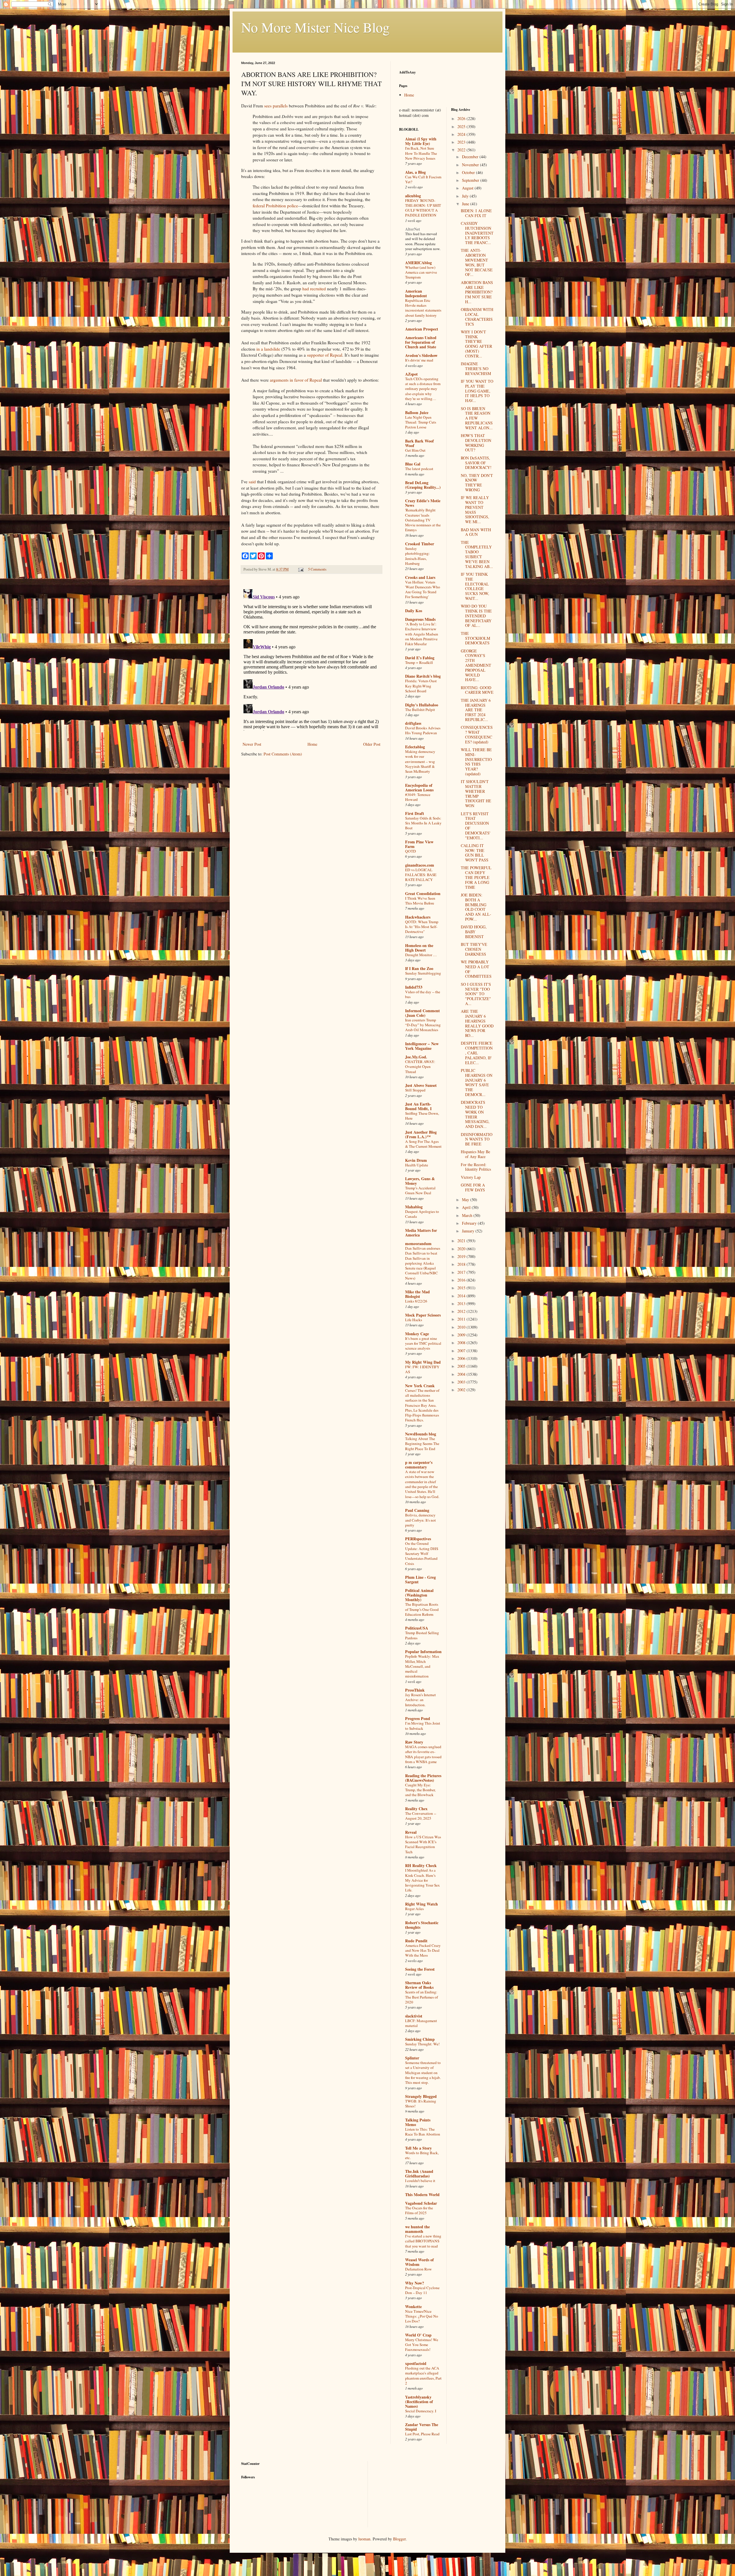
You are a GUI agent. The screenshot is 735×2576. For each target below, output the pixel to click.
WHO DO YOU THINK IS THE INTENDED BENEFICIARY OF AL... (476, 616)
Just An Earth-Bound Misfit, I (418, 1106)
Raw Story (414, 1742)
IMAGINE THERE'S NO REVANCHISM (476, 369)
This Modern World (422, 2195)
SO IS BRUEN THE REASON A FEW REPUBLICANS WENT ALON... (477, 418)
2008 (462, 1343)
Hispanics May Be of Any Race (475, 1154)
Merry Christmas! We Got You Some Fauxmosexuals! (422, 2345)
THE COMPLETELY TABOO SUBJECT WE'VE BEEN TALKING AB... (477, 554)
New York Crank (420, 1386)
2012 (462, 1311)
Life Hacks (414, 1320)
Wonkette (413, 2307)
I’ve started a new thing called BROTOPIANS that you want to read (423, 2241)
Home (312, 744)
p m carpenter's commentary (419, 1465)
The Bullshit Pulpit (420, 710)
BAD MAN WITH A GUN (476, 532)
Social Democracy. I (421, 2411)
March (468, 1215)
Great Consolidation (423, 893)
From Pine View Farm (419, 844)
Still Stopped (415, 1090)
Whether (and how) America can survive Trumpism (421, 272)
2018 (462, 1264)
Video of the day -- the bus (423, 994)
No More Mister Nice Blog (315, 27)
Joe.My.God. (416, 1057)
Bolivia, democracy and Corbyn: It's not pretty (420, 1520)
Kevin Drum (416, 1160)
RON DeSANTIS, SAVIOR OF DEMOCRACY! (476, 463)
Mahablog (414, 1207)
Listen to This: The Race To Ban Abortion (423, 2132)
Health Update (417, 1165)
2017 (462, 1272)
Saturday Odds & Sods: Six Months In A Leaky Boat (423, 823)
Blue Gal (413, 464)
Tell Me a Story (418, 2148)
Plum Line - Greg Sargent (420, 1579)
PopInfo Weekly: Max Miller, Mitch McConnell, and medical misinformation (422, 1666)
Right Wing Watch (421, 1904)
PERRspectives (418, 1539)
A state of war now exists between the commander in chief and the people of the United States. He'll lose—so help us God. (422, 1484)
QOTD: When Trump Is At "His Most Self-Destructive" (422, 927)
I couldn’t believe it (420, 2181)
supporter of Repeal (325, 355)
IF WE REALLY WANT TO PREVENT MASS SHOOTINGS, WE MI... (475, 510)
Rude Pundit (416, 1941)
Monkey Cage (417, 1334)
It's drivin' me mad (419, 360)
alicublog (413, 196)
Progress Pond (418, 1718)
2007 (462, 1351)
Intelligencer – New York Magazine (422, 1046)
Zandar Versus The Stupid (422, 2427)
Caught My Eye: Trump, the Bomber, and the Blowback (420, 1790)
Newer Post (252, 744)
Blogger (399, 2539)
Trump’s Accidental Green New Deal (420, 1190)
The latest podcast (419, 469)
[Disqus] (312, 659)
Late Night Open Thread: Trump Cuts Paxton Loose (421, 422)
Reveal (411, 1832)
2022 (462, 150)
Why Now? (415, 2283)
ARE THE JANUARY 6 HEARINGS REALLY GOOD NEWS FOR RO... (477, 1023)
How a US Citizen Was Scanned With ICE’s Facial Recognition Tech (423, 1844)
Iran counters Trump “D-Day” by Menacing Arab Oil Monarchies (423, 1025)
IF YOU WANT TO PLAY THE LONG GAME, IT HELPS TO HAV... (477, 391)
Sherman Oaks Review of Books (419, 1985)
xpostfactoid (416, 2363)
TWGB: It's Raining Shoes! (421, 2103)
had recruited (314, 289)
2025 (462, 126)
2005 (462, 1366)
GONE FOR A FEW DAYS (473, 1187)
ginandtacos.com (420, 865)
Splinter (412, 2058)
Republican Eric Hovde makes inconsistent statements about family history (423, 308)
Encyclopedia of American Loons (419, 788)
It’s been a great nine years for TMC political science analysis (423, 1343)
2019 (462, 1256)
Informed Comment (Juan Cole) (422, 1013)
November (471, 165)
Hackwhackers (418, 917)
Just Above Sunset (421, 1085)
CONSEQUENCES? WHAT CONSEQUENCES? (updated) (477, 734)
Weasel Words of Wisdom (419, 2262)
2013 (462, 1304)
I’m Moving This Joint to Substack (423, 1726)
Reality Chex (416, 1809)
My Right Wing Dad (423, 1362)
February (470, 1223)
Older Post (372, 744)
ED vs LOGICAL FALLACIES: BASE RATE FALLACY (421, 875)
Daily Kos (414, 611)
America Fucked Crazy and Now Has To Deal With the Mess (423, 1950)
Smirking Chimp (420, 2039)
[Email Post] (300, 569)
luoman (364, 2539)
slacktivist (414, 2016)
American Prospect (422, 329)
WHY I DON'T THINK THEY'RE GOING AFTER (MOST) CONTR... (476, 344)
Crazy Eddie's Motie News (423, 503)
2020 (462, 1249)
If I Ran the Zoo (419, 968)
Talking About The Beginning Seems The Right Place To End (422, 1444)
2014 (462, 1296)
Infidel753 (414, 987)
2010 (462, 1327)
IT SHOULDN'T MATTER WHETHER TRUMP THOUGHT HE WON (476, 794)
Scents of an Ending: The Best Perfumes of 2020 (421, 1997)
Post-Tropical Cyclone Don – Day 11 (422, 2290)
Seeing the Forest (420, 1969)
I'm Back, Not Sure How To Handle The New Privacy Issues (421, 153)
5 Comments (317, 569)
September (471, 180)
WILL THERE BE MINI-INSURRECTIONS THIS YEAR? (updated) (476, 762)
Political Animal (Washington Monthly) (419, 1595)
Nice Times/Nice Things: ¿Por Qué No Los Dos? (422, 2316)
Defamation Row (418, 2269)
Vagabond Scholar (421, 2203)
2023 (462, 142)
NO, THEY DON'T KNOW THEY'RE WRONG (477, 483)
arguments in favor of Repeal (296, 380)
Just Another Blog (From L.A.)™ (421, 1134)
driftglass (413, 723)
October (469, 172)
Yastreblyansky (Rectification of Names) (419, 2402)
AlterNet (413, 229)
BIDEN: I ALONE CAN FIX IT (476, 213)
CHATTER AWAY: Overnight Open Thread (420, 1067)
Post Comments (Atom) (283, 754)
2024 (462, 134)
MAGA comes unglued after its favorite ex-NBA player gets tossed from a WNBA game (423, 1754)
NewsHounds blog (421, 1434)
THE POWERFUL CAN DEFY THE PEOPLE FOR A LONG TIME (476, 877)
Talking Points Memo (418, 2122)
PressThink (415, 1690)
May (466, 1200)
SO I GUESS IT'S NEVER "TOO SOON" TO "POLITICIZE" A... (476, 994)
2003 (462, 1382)
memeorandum (418, 1243)
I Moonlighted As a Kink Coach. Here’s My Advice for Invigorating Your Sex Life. (422, 1880)
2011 (462, 1319)
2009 (462, 1335)
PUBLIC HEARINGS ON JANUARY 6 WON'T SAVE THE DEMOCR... (477, 1082)
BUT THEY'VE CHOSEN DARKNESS (474, 949)
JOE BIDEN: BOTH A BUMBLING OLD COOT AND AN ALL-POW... (476, 907)
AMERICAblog (418, 263)
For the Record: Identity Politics (476, 1167)
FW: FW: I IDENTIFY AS (422, 1369)
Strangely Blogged (421, 2096)
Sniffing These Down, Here (422, 1116)
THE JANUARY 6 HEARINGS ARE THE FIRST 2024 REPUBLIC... (476, 710)
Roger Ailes (414, 1909)
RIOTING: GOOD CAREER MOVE (477, 690)
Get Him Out (415, 450)
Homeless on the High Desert (419, 948)
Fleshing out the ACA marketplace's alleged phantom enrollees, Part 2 (423, 2376)
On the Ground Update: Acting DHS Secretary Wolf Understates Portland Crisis (422, 1553)
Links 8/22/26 (416, 1301)
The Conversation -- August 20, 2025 (421, 1816)
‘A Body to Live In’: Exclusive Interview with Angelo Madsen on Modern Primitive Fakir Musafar (422, 634)
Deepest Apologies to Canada (422, 1214)
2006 (462, 1358)
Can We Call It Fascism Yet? (423, 179)
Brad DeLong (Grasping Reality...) (423, 485)
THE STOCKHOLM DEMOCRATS (475, 638)
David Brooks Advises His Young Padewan (423, 730)
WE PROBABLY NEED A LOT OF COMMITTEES (476, 969)
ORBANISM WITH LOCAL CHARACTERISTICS (477, 317)
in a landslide (268, 349)
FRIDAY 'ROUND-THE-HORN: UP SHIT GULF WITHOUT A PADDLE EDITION (423, 208)
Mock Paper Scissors (423, 1315)
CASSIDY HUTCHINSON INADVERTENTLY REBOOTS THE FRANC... (477, 233)
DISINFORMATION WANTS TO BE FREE (477, 1139)
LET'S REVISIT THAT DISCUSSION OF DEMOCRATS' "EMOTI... (476, 826)
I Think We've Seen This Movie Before (420, 901)
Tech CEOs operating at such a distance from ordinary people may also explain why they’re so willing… (423, 389)
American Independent (416, 293)
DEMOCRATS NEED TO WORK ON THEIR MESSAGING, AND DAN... (475, 1114)
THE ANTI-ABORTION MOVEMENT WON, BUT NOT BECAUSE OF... (477, 262)
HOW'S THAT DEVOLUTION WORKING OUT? (476, 443)
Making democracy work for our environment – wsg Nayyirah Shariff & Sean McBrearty (420, 761)
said (252, 482)
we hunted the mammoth (417, 2229)
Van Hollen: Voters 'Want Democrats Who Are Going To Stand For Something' (423, 590)
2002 (462, 1390)
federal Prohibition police (275, 206)
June (466, 204)
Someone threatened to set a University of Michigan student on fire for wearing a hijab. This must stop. (423, 2072)
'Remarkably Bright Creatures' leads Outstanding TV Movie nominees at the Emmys (423, 520)
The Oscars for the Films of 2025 (419, 2210)
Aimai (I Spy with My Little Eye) (421, 141)
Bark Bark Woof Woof (419, 443)
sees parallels (276, 106)
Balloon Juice (417, 412)
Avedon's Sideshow (421, 355)
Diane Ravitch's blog (423, 676)
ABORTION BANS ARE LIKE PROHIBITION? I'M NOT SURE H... (477, 292)
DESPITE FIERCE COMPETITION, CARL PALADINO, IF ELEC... (477, 1053)
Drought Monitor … (421, 955)
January (469, 1231)
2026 (462, 118)
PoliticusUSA (417, 1628)
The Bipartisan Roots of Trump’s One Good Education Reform (422, 1609)
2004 (462, 1374)
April (467, 1207)
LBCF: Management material (421, 2023)
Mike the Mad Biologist (417, 1294)
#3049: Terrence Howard (418, 797)
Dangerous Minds (420, 619)
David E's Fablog (420, 658)
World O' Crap (418, 2335)
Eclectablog (415, 747)
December (471, 157)
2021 (462, 1241)
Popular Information (423, 1652)
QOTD (411, 851)
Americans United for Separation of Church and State (421, 342)
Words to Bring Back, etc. (422, 2155)
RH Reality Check (421, 1865)
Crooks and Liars (420, 577)
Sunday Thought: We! (422, 2044)
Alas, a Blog (415, 172)
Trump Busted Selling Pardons (422, 1635)
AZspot (411, 374)
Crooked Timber (420, 544)
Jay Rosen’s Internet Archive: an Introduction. (420, 1700)
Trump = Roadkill (419, 662)
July (466, 196)
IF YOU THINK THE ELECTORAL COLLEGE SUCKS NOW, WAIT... (475, 586)
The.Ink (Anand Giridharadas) (419, 2174)
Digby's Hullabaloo (422, 705)
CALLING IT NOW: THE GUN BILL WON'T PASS (475, 853)
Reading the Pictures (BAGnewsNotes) (423, 1778)
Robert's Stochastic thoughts (422, 1925)
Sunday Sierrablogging (423, 973)
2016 (462, 1280)
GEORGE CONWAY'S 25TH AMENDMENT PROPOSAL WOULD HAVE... (476, 665)
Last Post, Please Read (422, 2434)
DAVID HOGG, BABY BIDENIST (474, 932)
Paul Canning (417, 1510)
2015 (462, 1288)
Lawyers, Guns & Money (420, 1181)
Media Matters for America (421, 1233)
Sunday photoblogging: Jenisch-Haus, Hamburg (417, 556)
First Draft (415, 813)
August (468, 188)
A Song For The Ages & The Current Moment (423, 1144)
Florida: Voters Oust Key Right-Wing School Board (421, 686)
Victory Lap (471, 1177)
